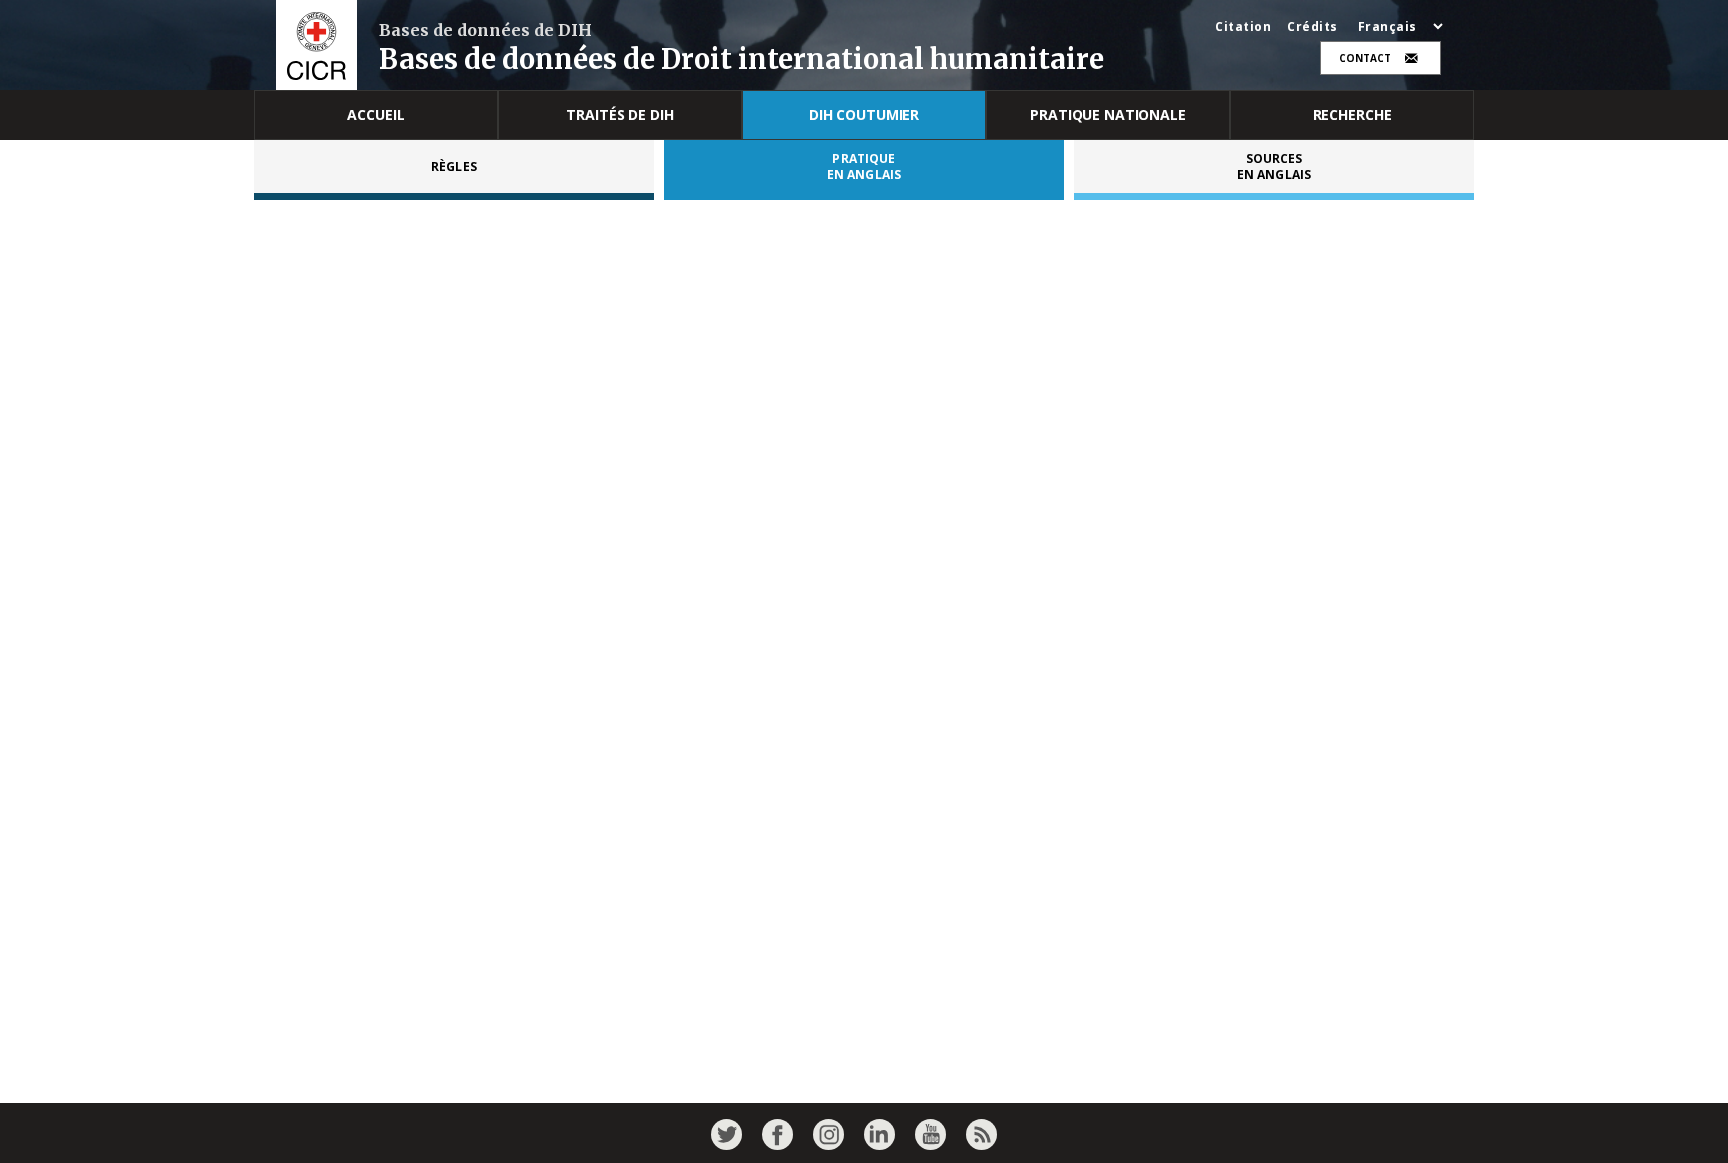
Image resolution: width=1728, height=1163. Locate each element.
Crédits (1312, 27)
